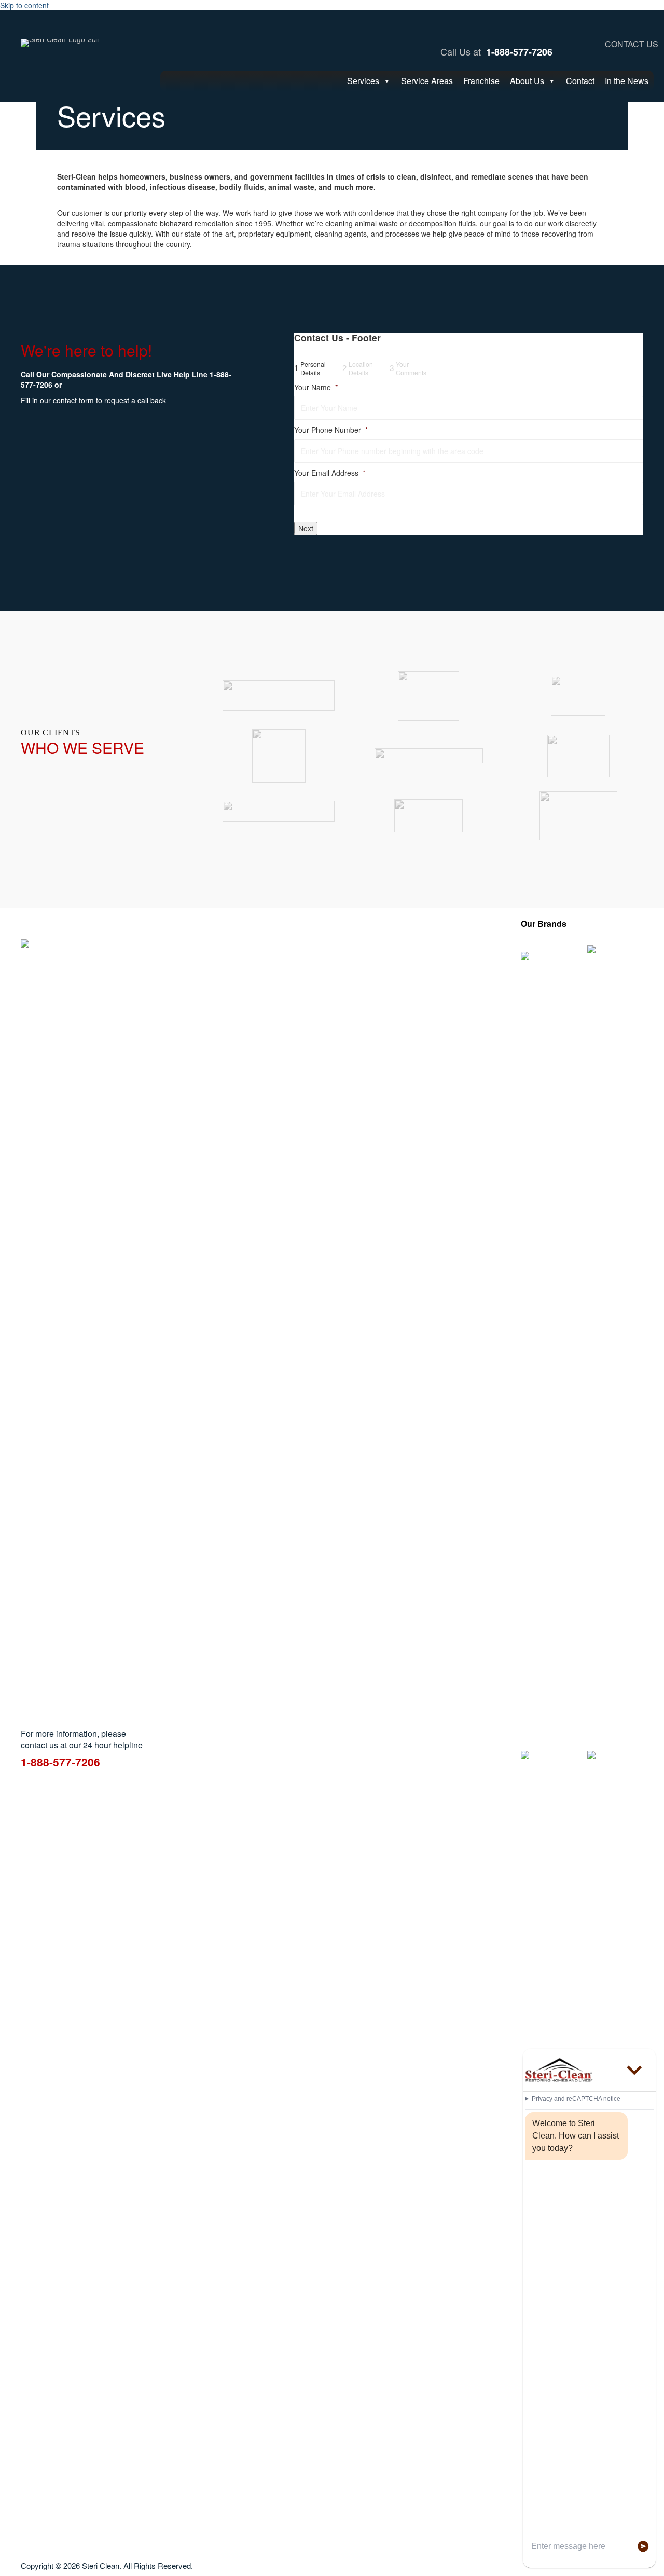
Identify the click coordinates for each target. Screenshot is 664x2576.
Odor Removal (326, 992)
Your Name (316, 387)
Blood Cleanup (230, 976)
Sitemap (476, 1017)
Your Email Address (330, 473)
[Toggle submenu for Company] (513, 1033)
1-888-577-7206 (519, 52)
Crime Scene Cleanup (241, 986)
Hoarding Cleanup (331, 948)
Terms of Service (490, 1007)
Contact (580, 81)
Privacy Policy (485, 996)
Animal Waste (228, 944)
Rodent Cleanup (328, 1003)
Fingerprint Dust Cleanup (232, 1043)
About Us (527, 81)
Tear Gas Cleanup (332, 1026)
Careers (475, 965)
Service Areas (427, 81)
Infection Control (328, 981)
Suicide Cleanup (328, 1014)
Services (363, 81)
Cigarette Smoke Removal (233, 1002)
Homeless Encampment (342, 959)
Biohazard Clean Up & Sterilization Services (242, 960)
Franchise (481, 81)
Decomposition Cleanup (230, 1022)
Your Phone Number (331, 430)
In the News (627, 81)
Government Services (241, 1059)
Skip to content (24, 5)
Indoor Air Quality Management (354, 970)
